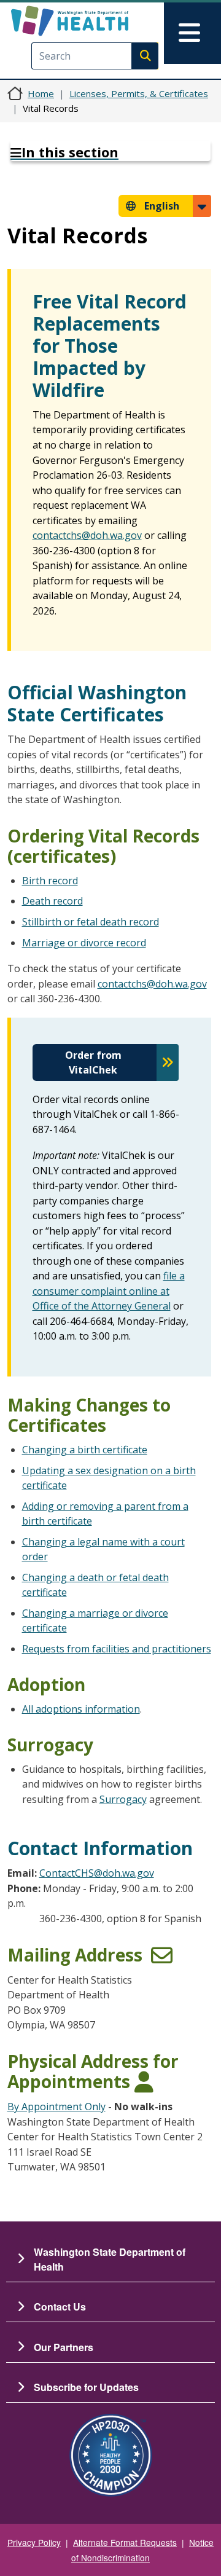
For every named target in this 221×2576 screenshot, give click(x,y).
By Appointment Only (56, 2107)
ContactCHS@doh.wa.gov (97, 1873)
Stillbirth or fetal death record (91, 922)
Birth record (50, 881)
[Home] (90, 21)
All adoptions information (81, 1709)
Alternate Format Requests (125, 2542)
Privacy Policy (34, 2542)
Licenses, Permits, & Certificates (139, 93)
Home (41, 93)
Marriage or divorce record (84, 943)
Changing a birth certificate (85, 1450)
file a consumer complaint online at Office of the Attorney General (109, 1291)
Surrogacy (123, 1799)
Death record (52, 901)
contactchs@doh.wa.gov (87, 535)
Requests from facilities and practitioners (117, 1649)
